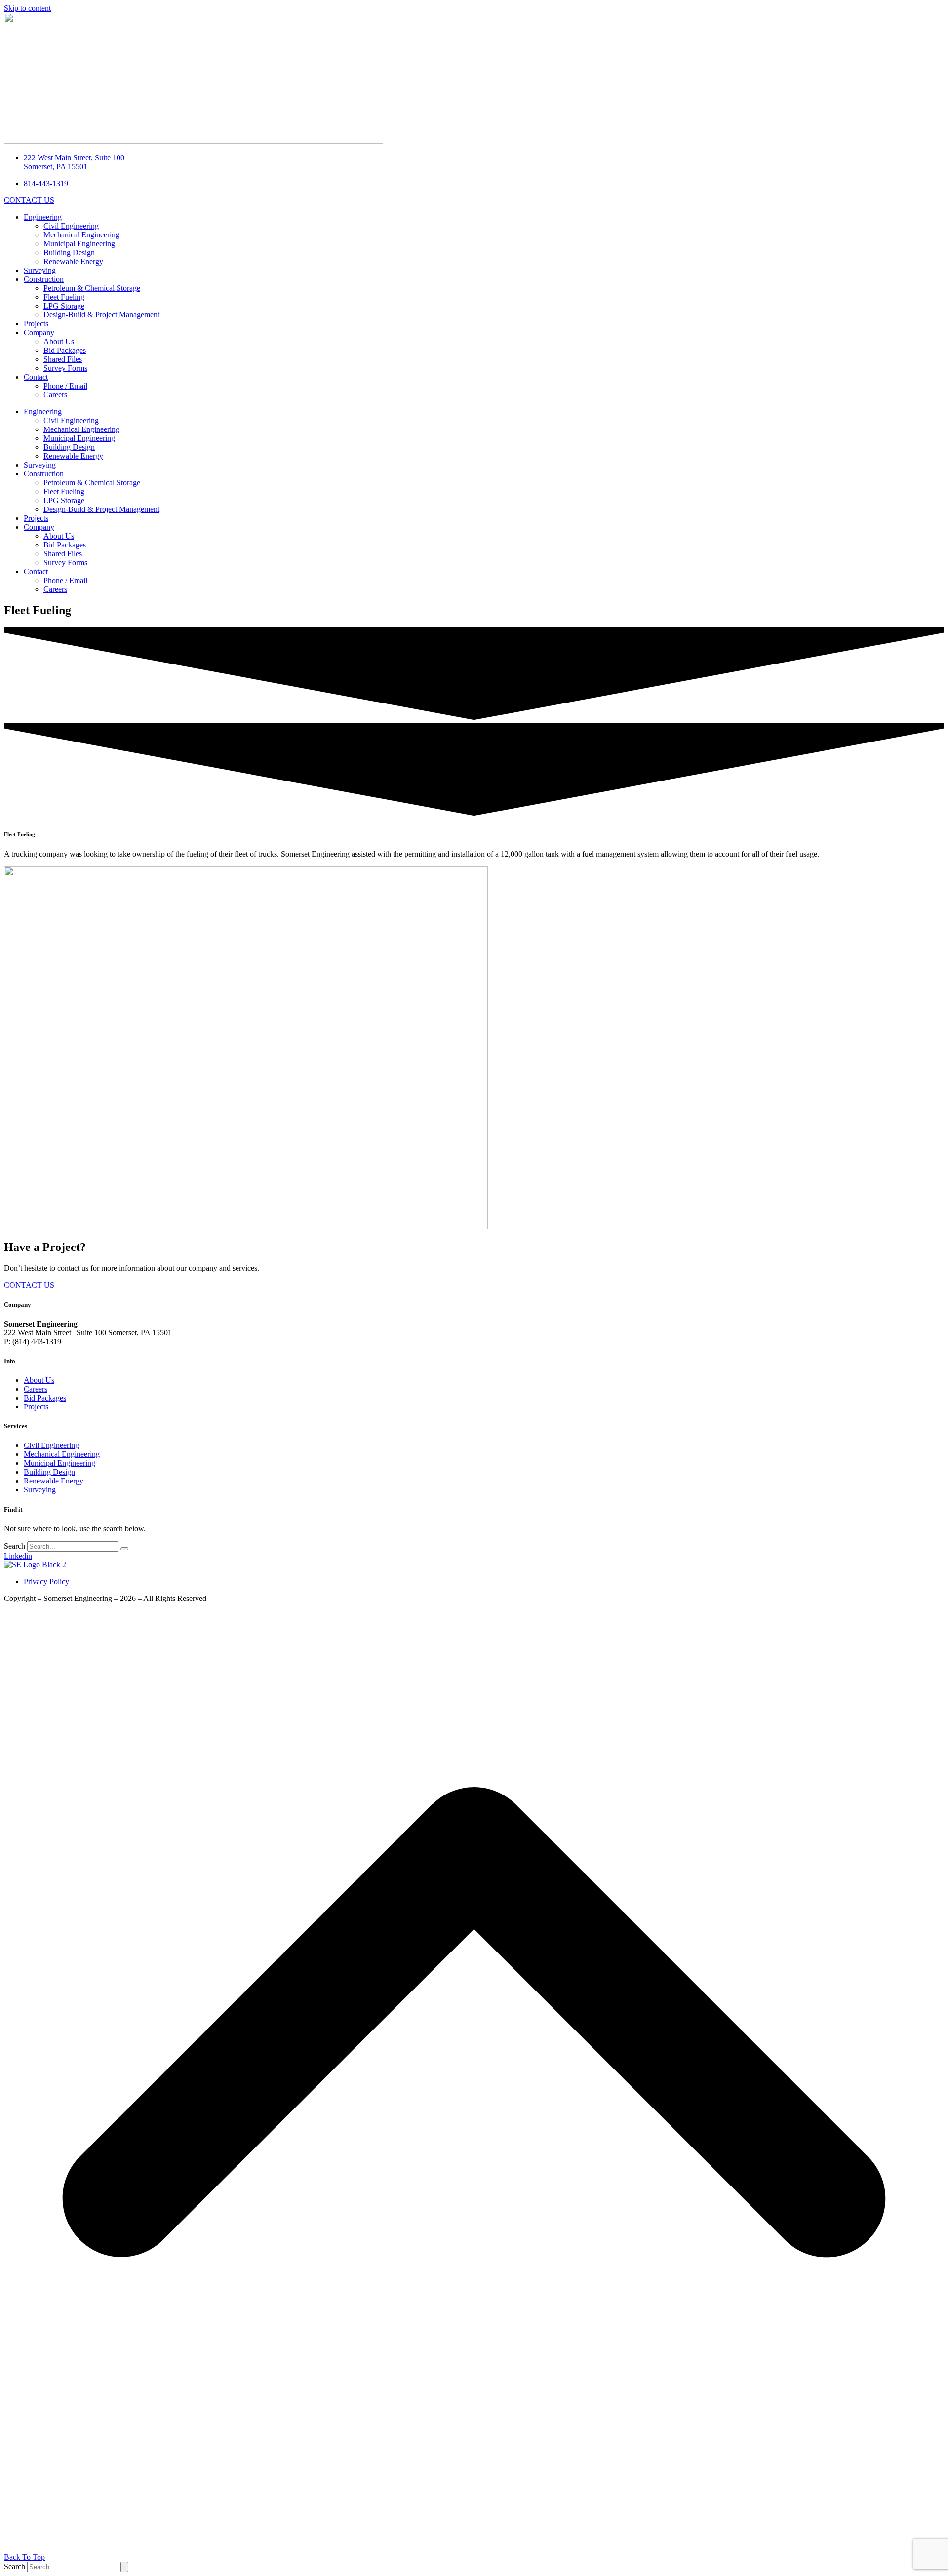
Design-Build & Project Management (101, 315)
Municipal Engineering (79, 244)
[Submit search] (124, 2567)
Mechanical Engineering (81, 235)
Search (15, 1546)
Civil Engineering (71, 226)
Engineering (43, 217)
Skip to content (27, 8)
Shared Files (63, 359)
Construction (44, 279)
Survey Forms (65, 368)
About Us (59, 341)
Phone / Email (65, 386)
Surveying (40, 270)
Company (39, 332)
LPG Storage (64, 306)
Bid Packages (65, 350)
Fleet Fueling (64, 297)
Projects (36, 324)
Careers (55, 395)
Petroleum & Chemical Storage (92, 288)
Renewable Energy (73, 261)
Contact (36, 377)
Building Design (69, 253)
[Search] (124, 1549)
